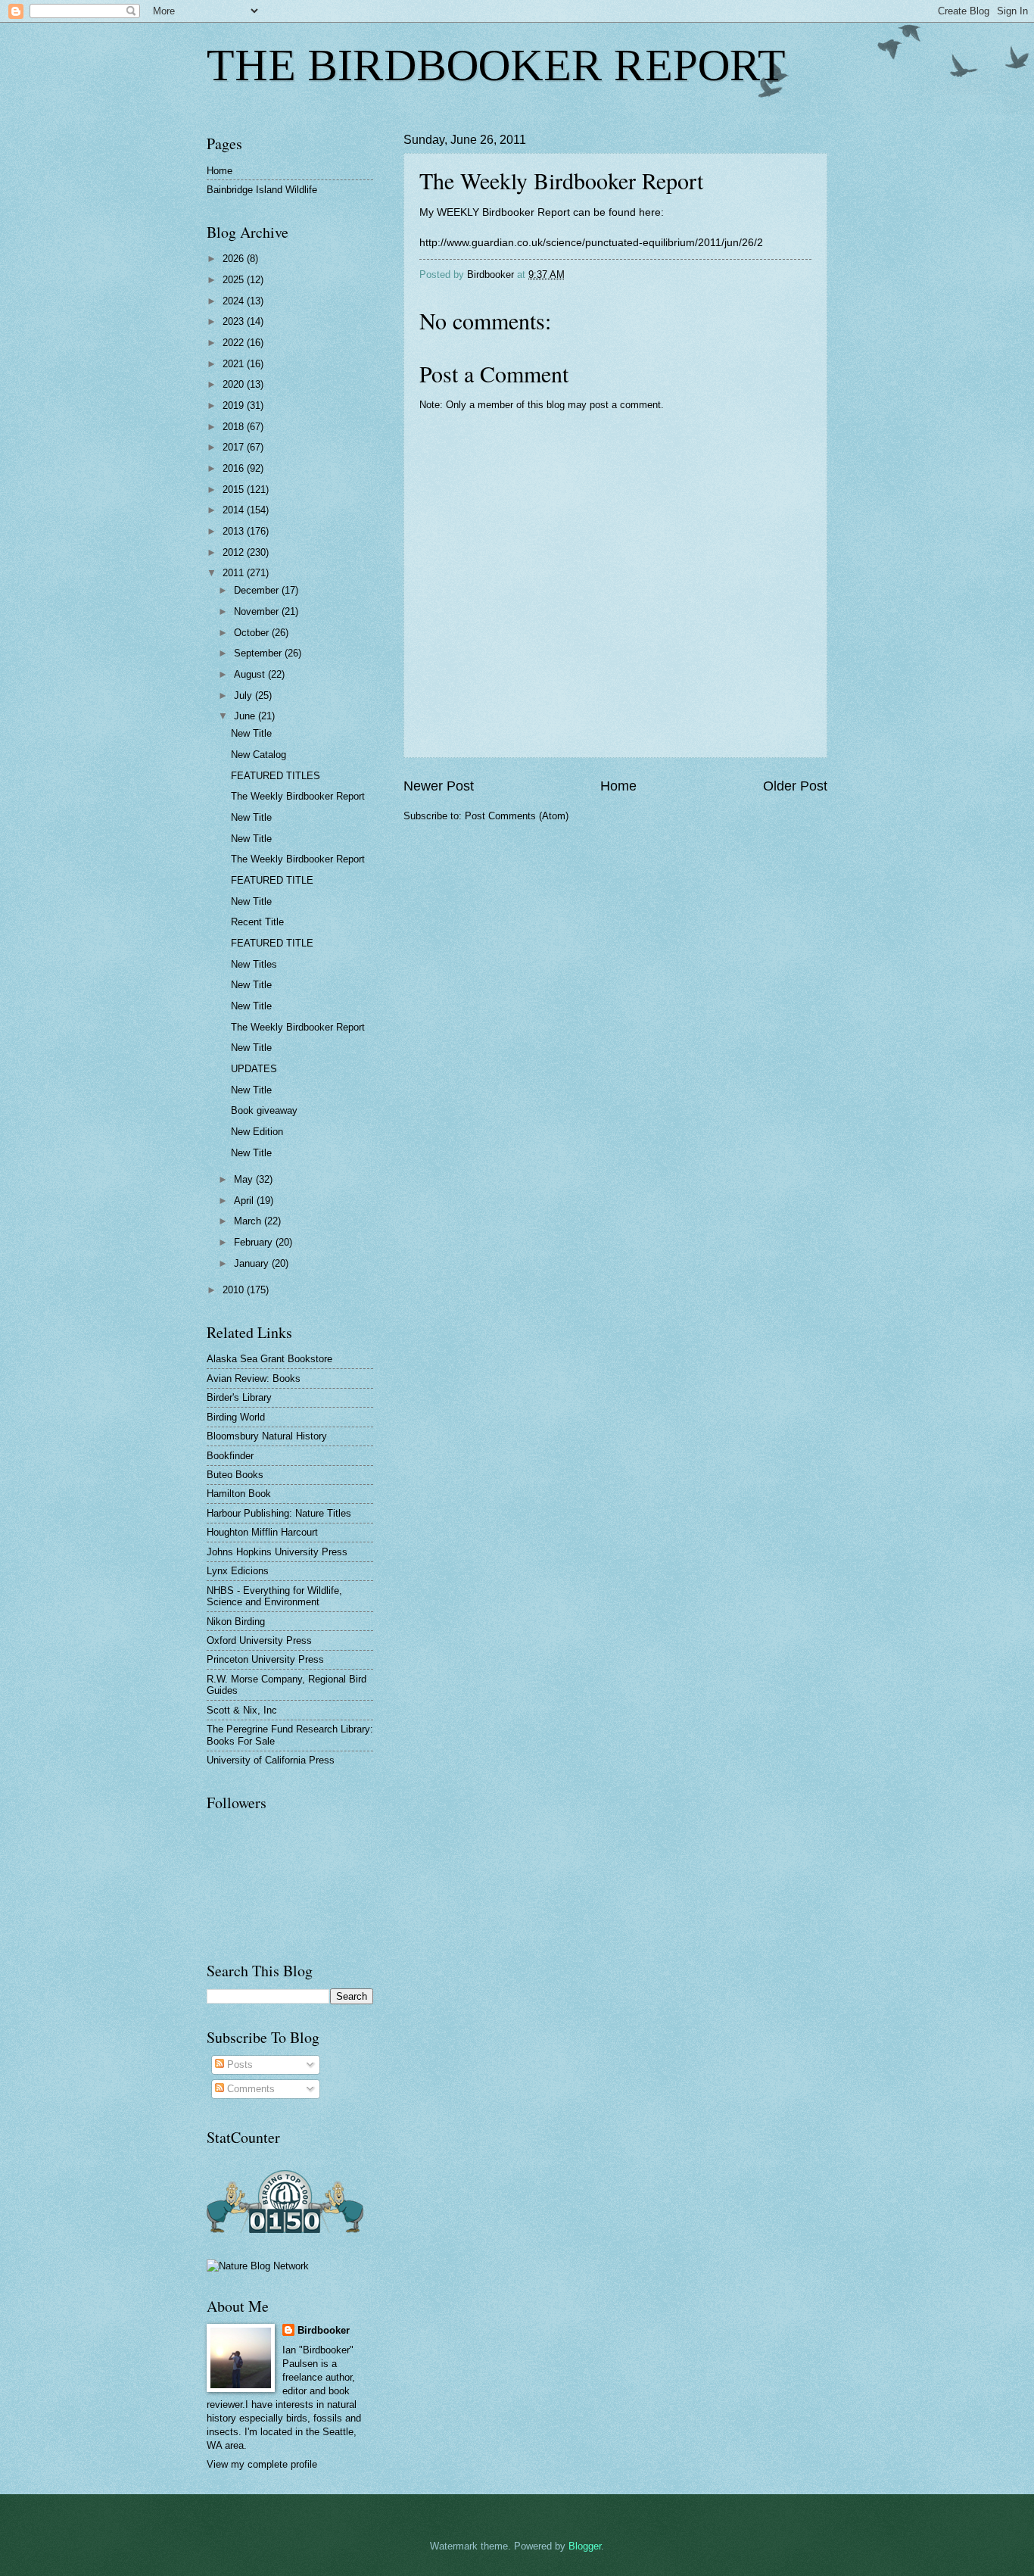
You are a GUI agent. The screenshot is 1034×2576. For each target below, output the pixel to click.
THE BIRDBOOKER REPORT (496, 65)
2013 (235, 531)
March (249, 1221)
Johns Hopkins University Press (277, 1552)
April (245, 1201)
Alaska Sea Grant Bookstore (269, 1359)
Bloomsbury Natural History (267, 1436)
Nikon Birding (236, 1622)
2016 (235, 468)
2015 (235, 490)
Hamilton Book (239, 1494)
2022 (235, 343)
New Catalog (258, 755)
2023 (235, 321)
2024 (235, 301)
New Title (251, 733)
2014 (235, 510)
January (253, 1263)
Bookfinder (230, 1456)
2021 (235, 364)
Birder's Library (239, 1397)
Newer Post (439, 786)
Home (618, 786)
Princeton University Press (265, 1659)
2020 (235, 384)
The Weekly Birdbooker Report (298, 796)
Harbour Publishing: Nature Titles (279, 1513)
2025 (235, 280)
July (244, 695)
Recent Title (257, 922)
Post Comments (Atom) (517, 816)
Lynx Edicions (238, 1571)
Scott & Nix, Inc (242, 1710)
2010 (235, 1290)
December (258, 590)
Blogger (585, 2546)
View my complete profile (262, 2464)
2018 (235, 427)
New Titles (254, 964)
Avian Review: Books (254, 1378)
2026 (235, 259)
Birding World (236, 1417)
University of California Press (271, 1760)
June (246, 716)
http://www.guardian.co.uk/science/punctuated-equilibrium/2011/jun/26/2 (591, 243)
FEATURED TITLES (276, 776)
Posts (238, 2065)
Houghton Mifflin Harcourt (262, 1532)
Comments (249, 2089)
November (258, 611)
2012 (235, 552)
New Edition (257, 1132)
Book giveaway (264, 1110)
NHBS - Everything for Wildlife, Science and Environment (274, 1596)
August (251, 674)
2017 (235, 447)
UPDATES (254, 1069)
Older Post (795, 786)
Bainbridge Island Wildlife (262, 190)
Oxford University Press (259, 1640)
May (245, 1179)
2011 (235, 573)
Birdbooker (324, 2330)
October (253, 633)
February (255, 1242)
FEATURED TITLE (272, 880)
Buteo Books (235, 1475)
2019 (235, 405)
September (259, 653)
